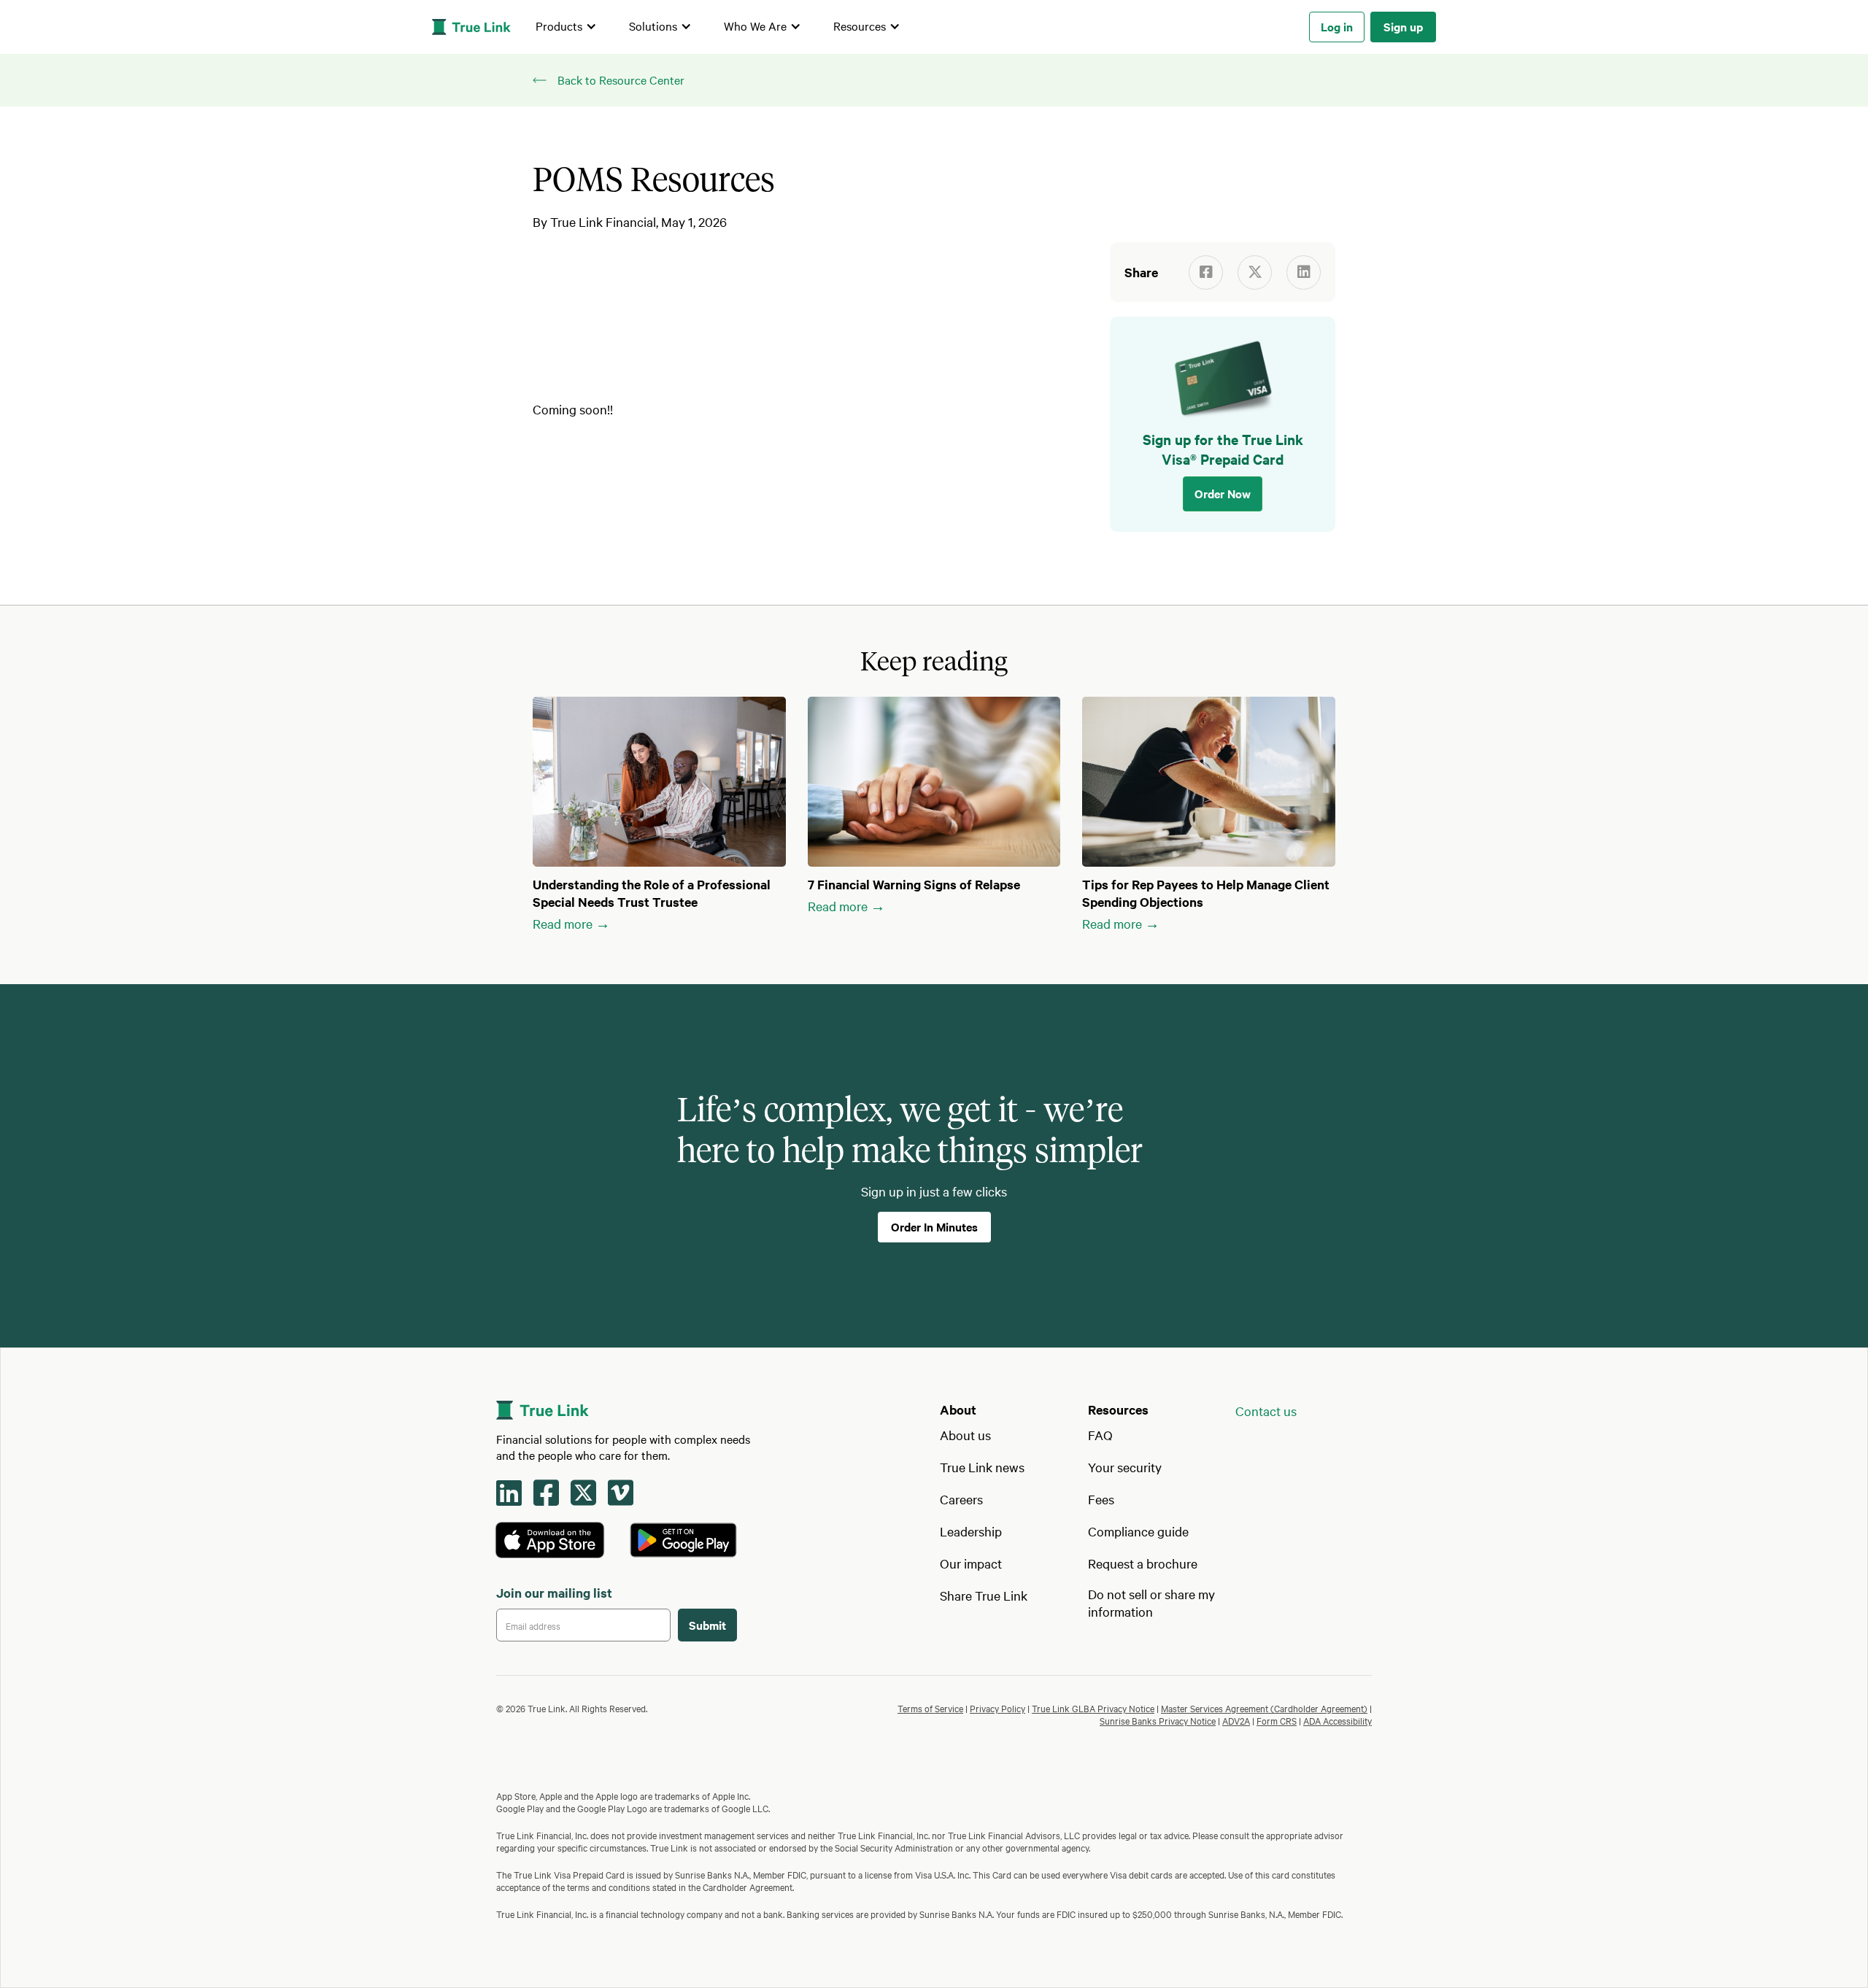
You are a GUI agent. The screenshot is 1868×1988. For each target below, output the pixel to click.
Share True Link (984, 1595)
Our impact (971, 1563)
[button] (566, 27)
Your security (1125, 1467)
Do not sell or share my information (1151, 1602)
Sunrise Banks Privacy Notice (1158, 1720)
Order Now (1223, 493)
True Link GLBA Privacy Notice (1093, 1708)
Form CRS (1277, 1720)
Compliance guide (1138, 1531)
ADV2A (1236, 1720)
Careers (961, 1499)
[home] (471, 27)
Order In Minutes (934, 1226)
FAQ (1100, 1435)
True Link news (982, 1467)
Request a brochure (1143, 1563)
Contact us (1266, 1411)
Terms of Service (930, 1708)
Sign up (1403, 26)
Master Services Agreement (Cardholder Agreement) (1264, 1708)
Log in (1337, 26)
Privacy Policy (997, 1708)
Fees (1101, 1499)
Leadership (971, 1531)
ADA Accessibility (1338, 1720)
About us (965, 1435)
